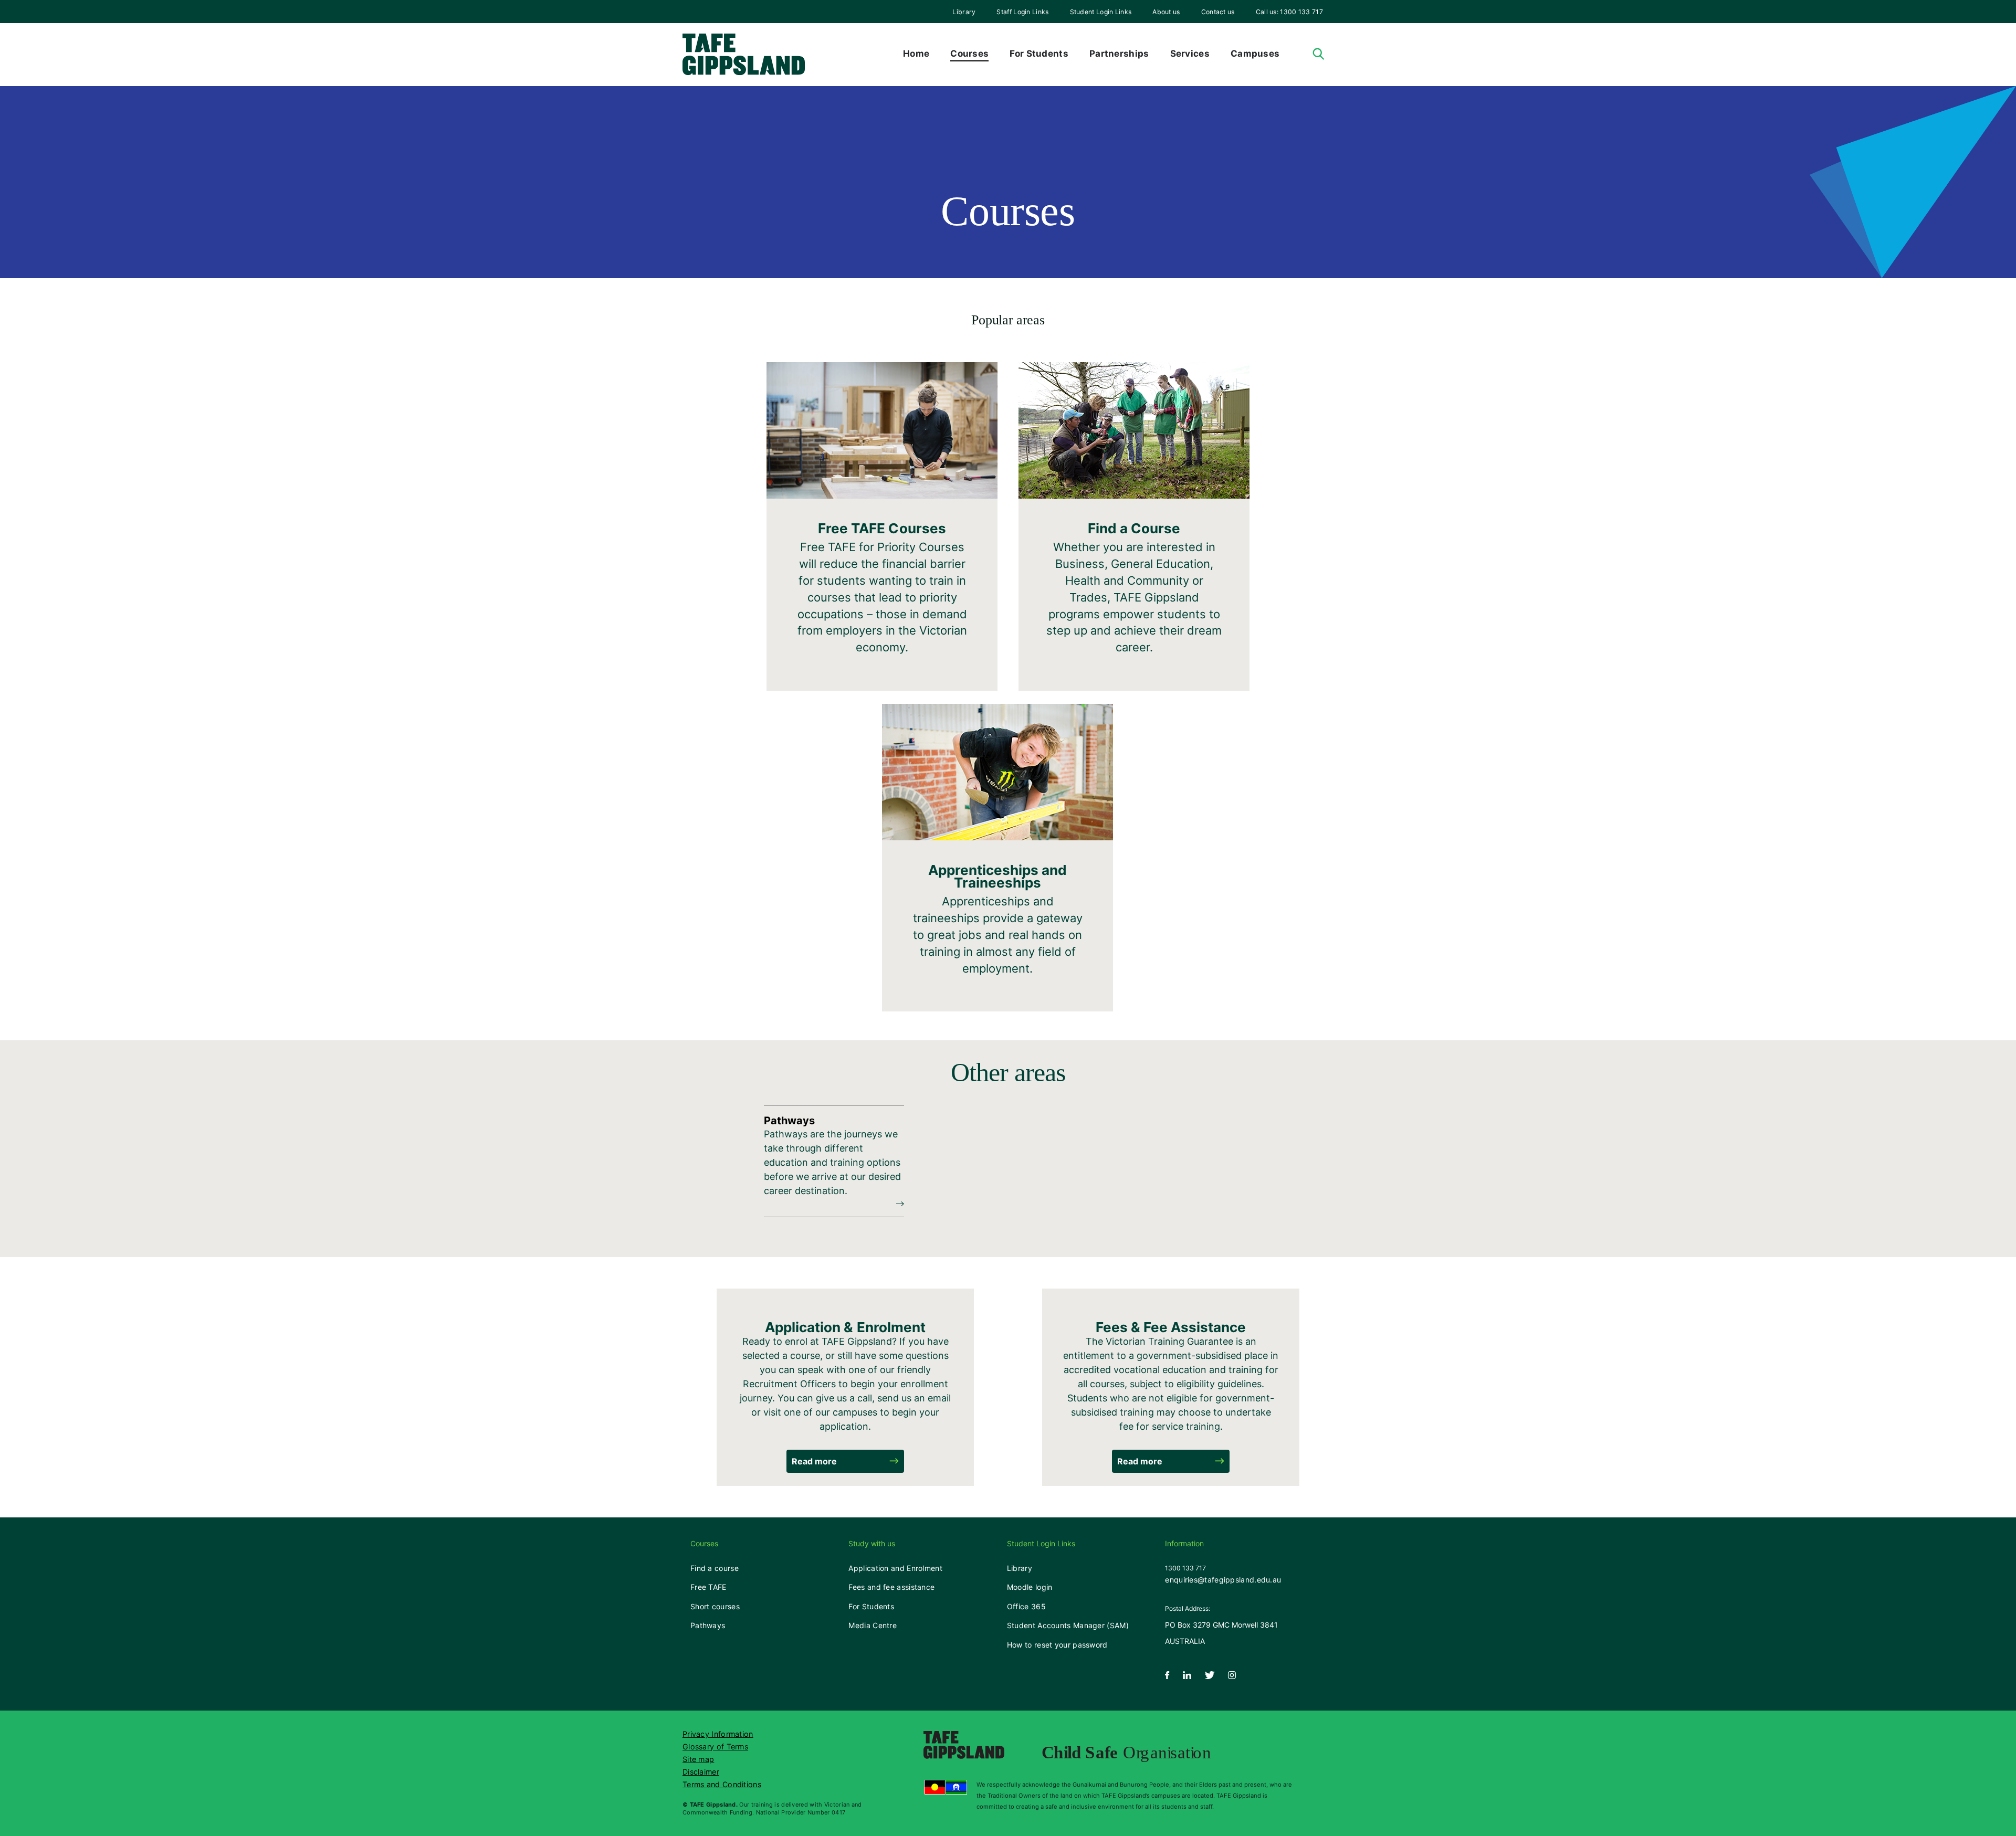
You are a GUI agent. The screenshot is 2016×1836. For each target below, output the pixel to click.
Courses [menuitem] (969, 54)
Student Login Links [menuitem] (1101, 12)
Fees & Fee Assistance (1171, 1327)
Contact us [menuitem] (1218, 12)
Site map (698, 1759)
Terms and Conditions (722, 1784)
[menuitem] (964, 12)
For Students (871, 1606)
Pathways (708, 1625)
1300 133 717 (1185, 1568)
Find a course (715, 1568)
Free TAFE (708, 1587)
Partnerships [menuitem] (1119, 54)
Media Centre (873, 1625)
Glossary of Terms (715, 1747)
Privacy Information (718, 1734)
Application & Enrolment (845, 1327)
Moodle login (1030, 1587)
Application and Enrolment (895, 1568)
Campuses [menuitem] (1255, 54)
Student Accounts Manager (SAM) (1068, 1625)
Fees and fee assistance (891, 1587)
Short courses (715, 1606)
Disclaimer (701, 1772)
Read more (814, 1461)
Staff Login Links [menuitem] (1022, 12)
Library (964, 12)
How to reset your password (1057, 1645)
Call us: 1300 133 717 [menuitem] (1289, 12)
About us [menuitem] (1166, 12)
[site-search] (1319, 54)
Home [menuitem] (916, 54)
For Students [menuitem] (1039, 54)
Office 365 (1026, 1606)
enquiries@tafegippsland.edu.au (1223, 1580)
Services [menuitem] (1190, 54)
